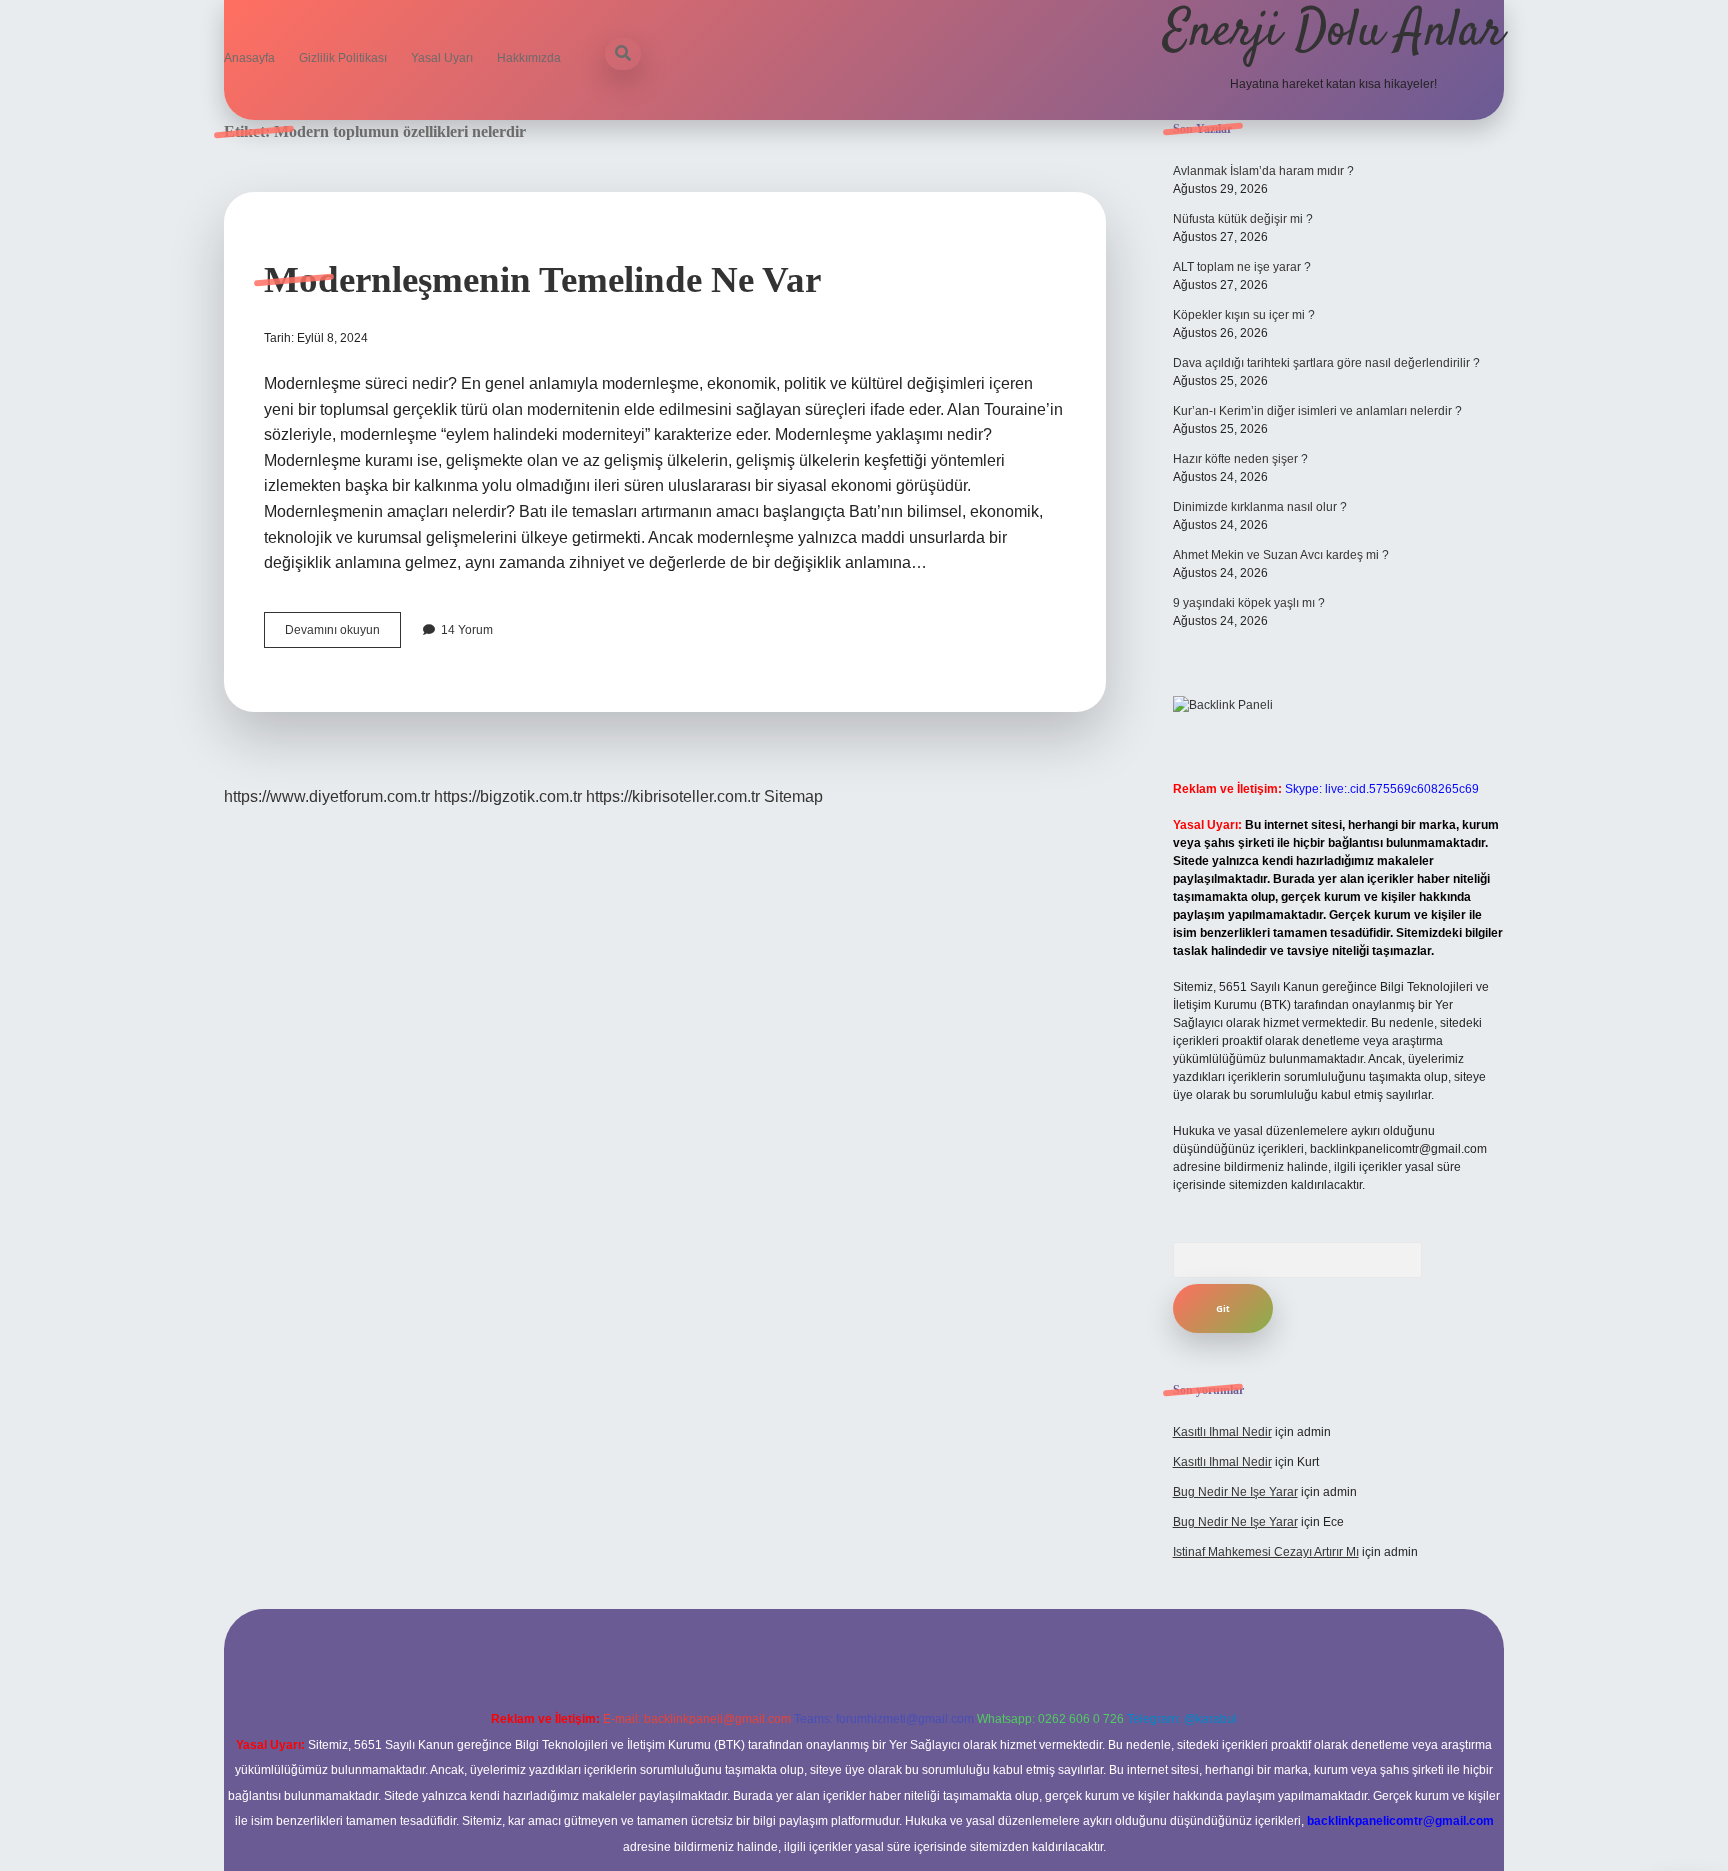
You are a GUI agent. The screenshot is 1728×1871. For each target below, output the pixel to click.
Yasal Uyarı (442, 58)
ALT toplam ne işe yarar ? (1242, 267)
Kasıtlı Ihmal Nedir (1222, 1432)
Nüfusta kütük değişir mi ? (1243, 219)
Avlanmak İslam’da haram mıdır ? (1263, 171)
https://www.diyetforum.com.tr (327, 796)
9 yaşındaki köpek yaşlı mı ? (1249, 603)
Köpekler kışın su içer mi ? (1244, 315)
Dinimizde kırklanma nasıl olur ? (1260, 507)
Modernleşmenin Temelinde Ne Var (542, 279)
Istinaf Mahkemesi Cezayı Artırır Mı (1266, 1552)
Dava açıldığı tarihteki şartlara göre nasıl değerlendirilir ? (1326, 363)
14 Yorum (467, 630)
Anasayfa (249, 58)
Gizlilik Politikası (343, 58)
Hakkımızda (529, 58)
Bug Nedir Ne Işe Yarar (1235, 1492)
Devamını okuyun (343, 635)
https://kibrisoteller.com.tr (673, 796)
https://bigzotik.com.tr (508, 796)
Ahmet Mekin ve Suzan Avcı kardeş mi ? (1281, 555)
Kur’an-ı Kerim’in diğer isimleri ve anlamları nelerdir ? (1317, 411)
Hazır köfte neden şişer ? (1240, 459)
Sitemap (793, 796)
